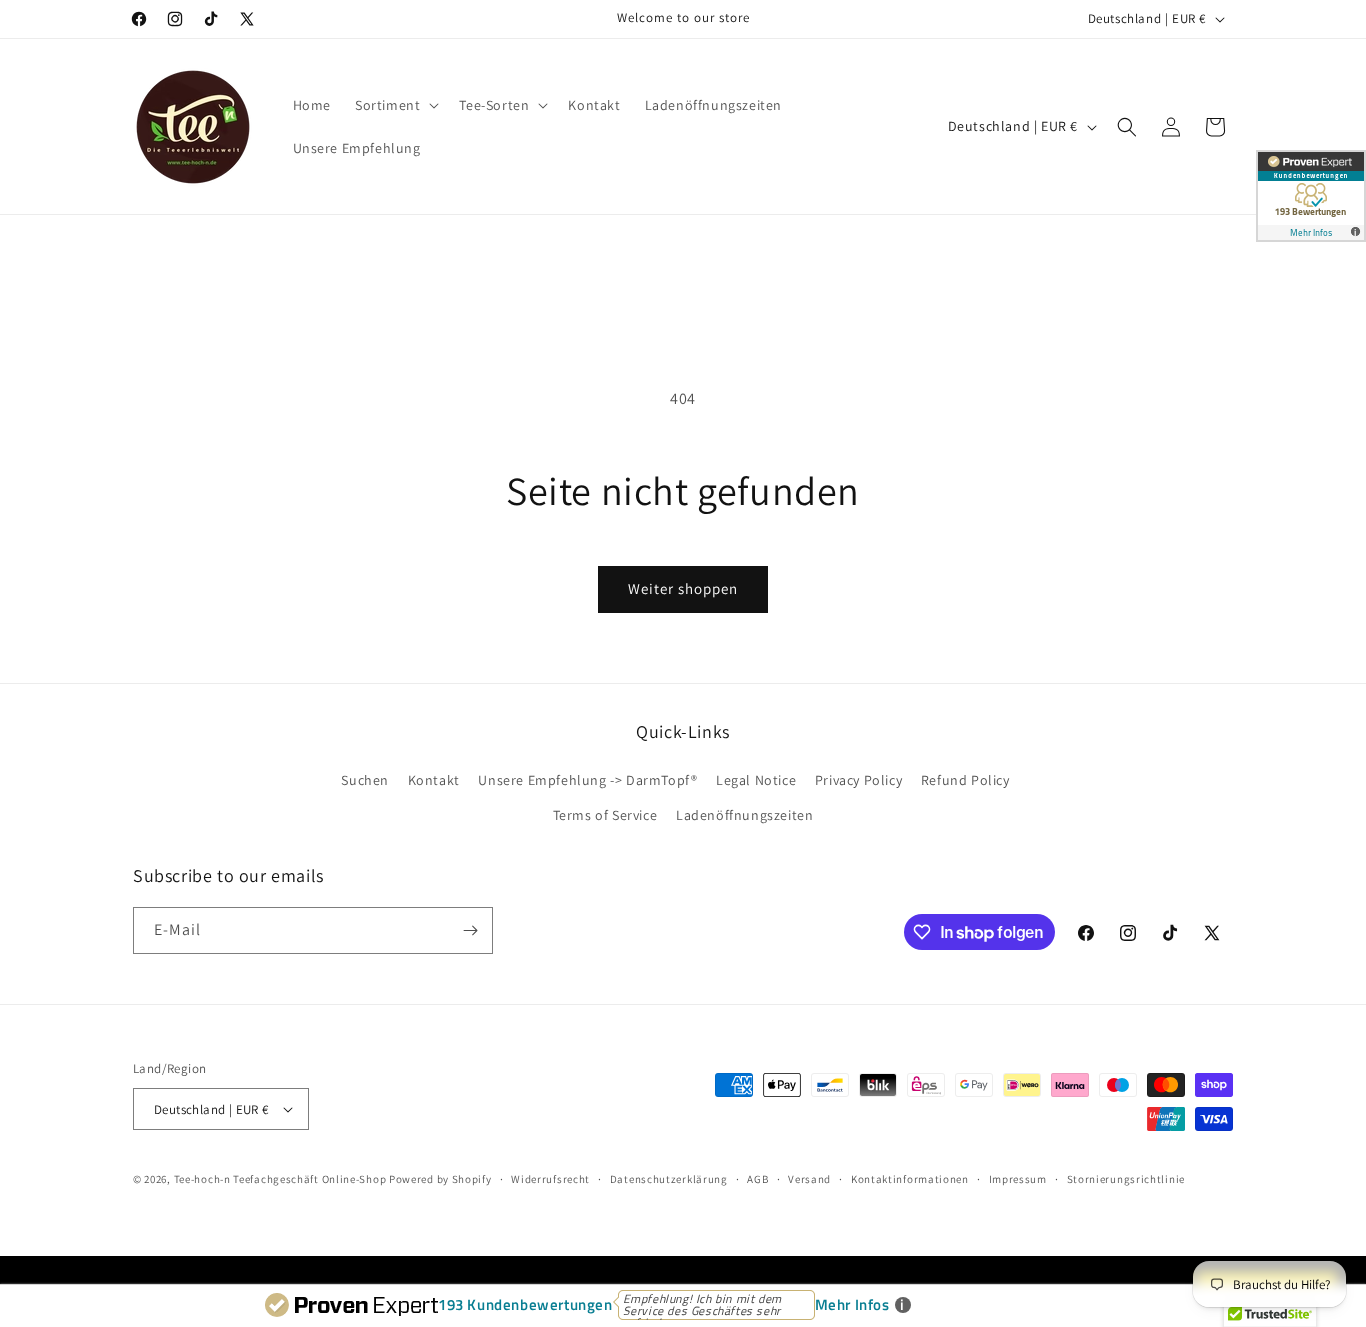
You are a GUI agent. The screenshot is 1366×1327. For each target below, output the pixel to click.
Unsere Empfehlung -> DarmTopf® (587, 780)
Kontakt (434, 780)
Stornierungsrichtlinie (1126, 1179)
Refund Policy (965, 780)
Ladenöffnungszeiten (744, 815)
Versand (809, 1179)
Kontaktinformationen (910, 1179)
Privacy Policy (858, 780)
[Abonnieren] (470, 930)
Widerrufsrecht (550, 1179)
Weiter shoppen (683, 588)
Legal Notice (756, 780)
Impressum (1018, 1179)
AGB (757, 1179)
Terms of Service (605, 815)
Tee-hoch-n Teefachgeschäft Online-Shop (280, 1179)
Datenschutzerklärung (669, 1179)
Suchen (365, 780)
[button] (395, 105)
